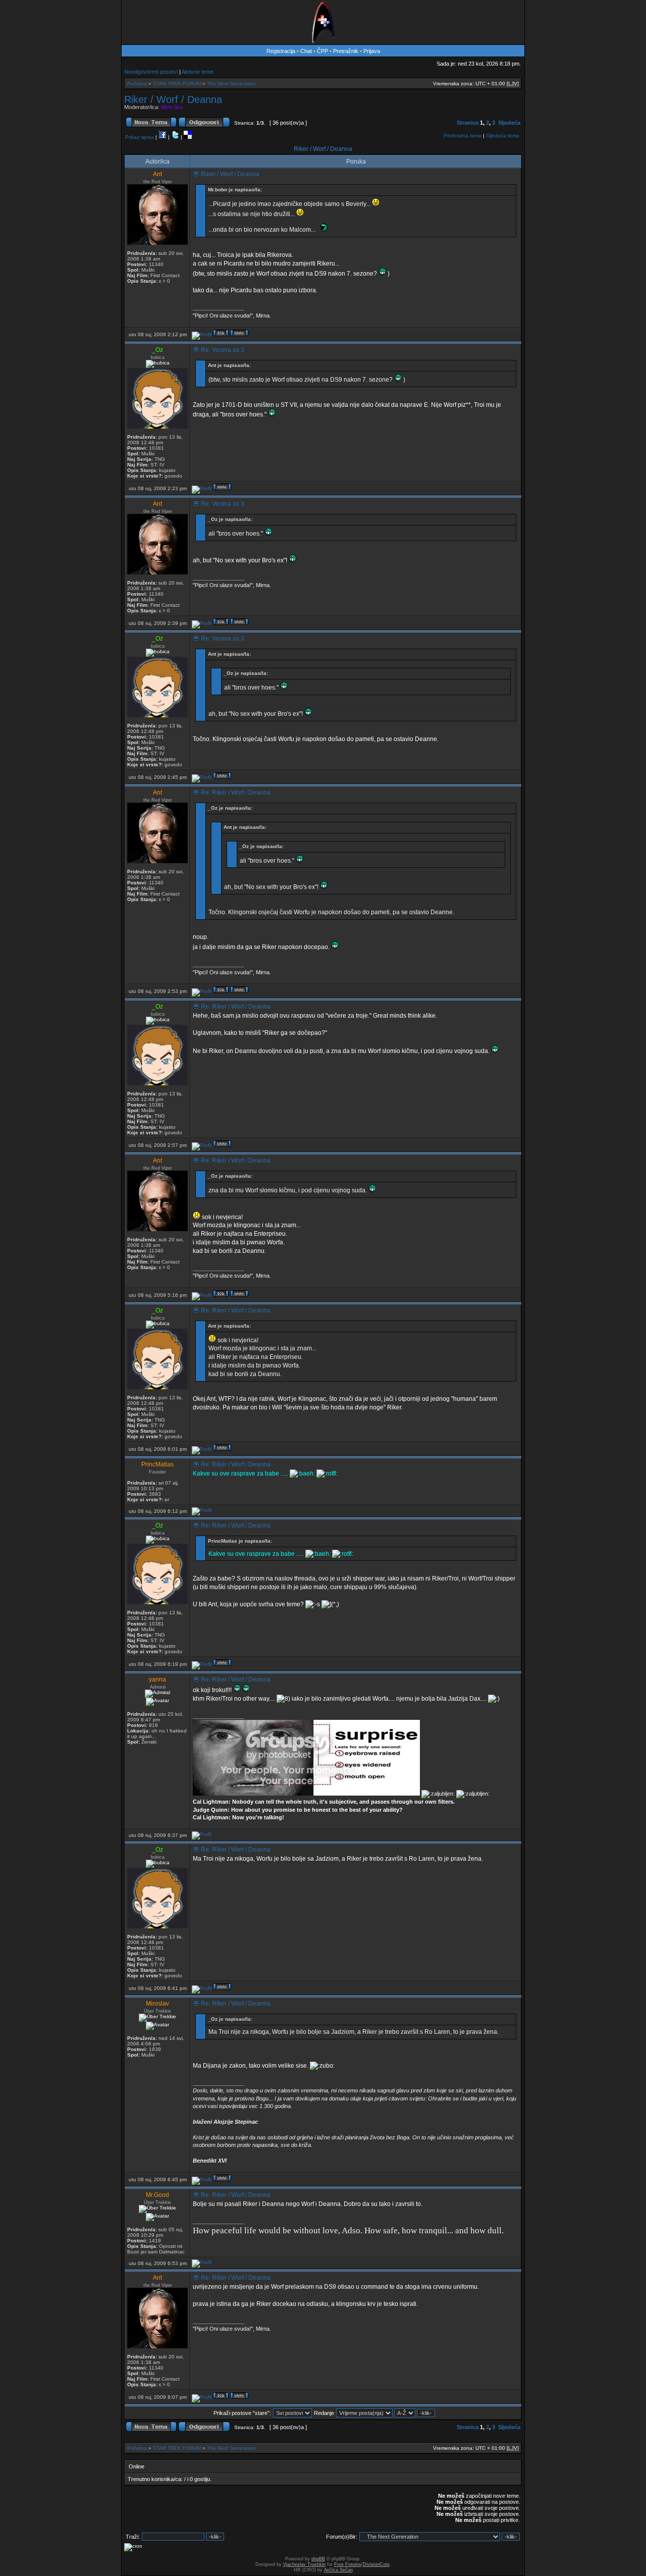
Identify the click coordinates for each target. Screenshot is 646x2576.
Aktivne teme (198, 72)
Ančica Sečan (338, 2570)
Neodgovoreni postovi (151, 72)
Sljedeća (509, 123)
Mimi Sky (172, 107)
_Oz (157, 350)
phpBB (318, 2559)
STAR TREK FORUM (177, 84)
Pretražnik (346, 51)
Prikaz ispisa (140, 137)
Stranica (468, 123)
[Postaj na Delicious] (188, 137)
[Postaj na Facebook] (163, 137)
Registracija (281, 51)
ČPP (322, 51)
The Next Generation (231, 84)
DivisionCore (376, 2564)
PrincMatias (157, 1464)
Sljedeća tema (503, 136)
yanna (157, 1679)
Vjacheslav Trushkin (304, 2564)
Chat (307, 51)
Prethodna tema (463, 136)
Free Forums (348, 2564)
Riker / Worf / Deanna (173, 99)
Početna (137, 84)
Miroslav (157, 2004)
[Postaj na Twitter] (175, 137)
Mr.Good (157, 2195)
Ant (157, 174)
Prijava (372, 51)
